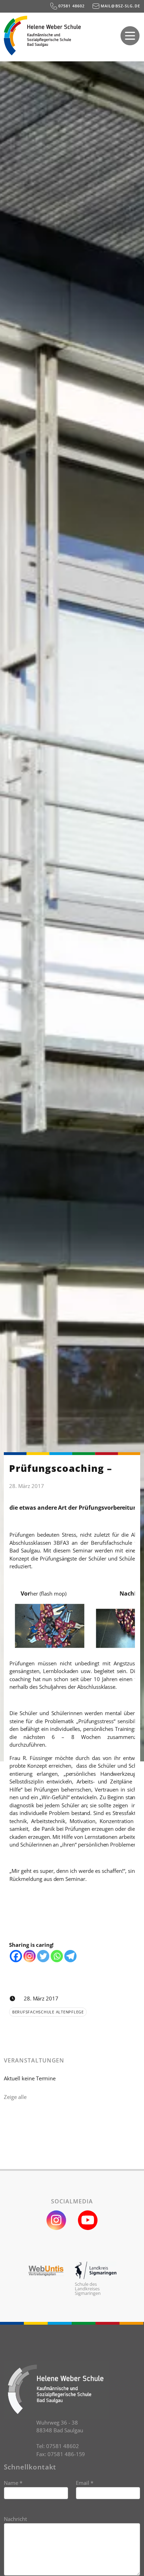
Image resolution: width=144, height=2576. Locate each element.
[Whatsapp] (57, 1956)
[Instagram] (30, 1956)
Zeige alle (15, 2097)
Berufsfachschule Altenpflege (48, 2012)
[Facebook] (16, 1956)
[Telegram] (70, 1956)
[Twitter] (43, 1956)
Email (85, 2483)
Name (13, 2483)
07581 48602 (71, 6)
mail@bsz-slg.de (120, 6)
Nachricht (15, 2519)
